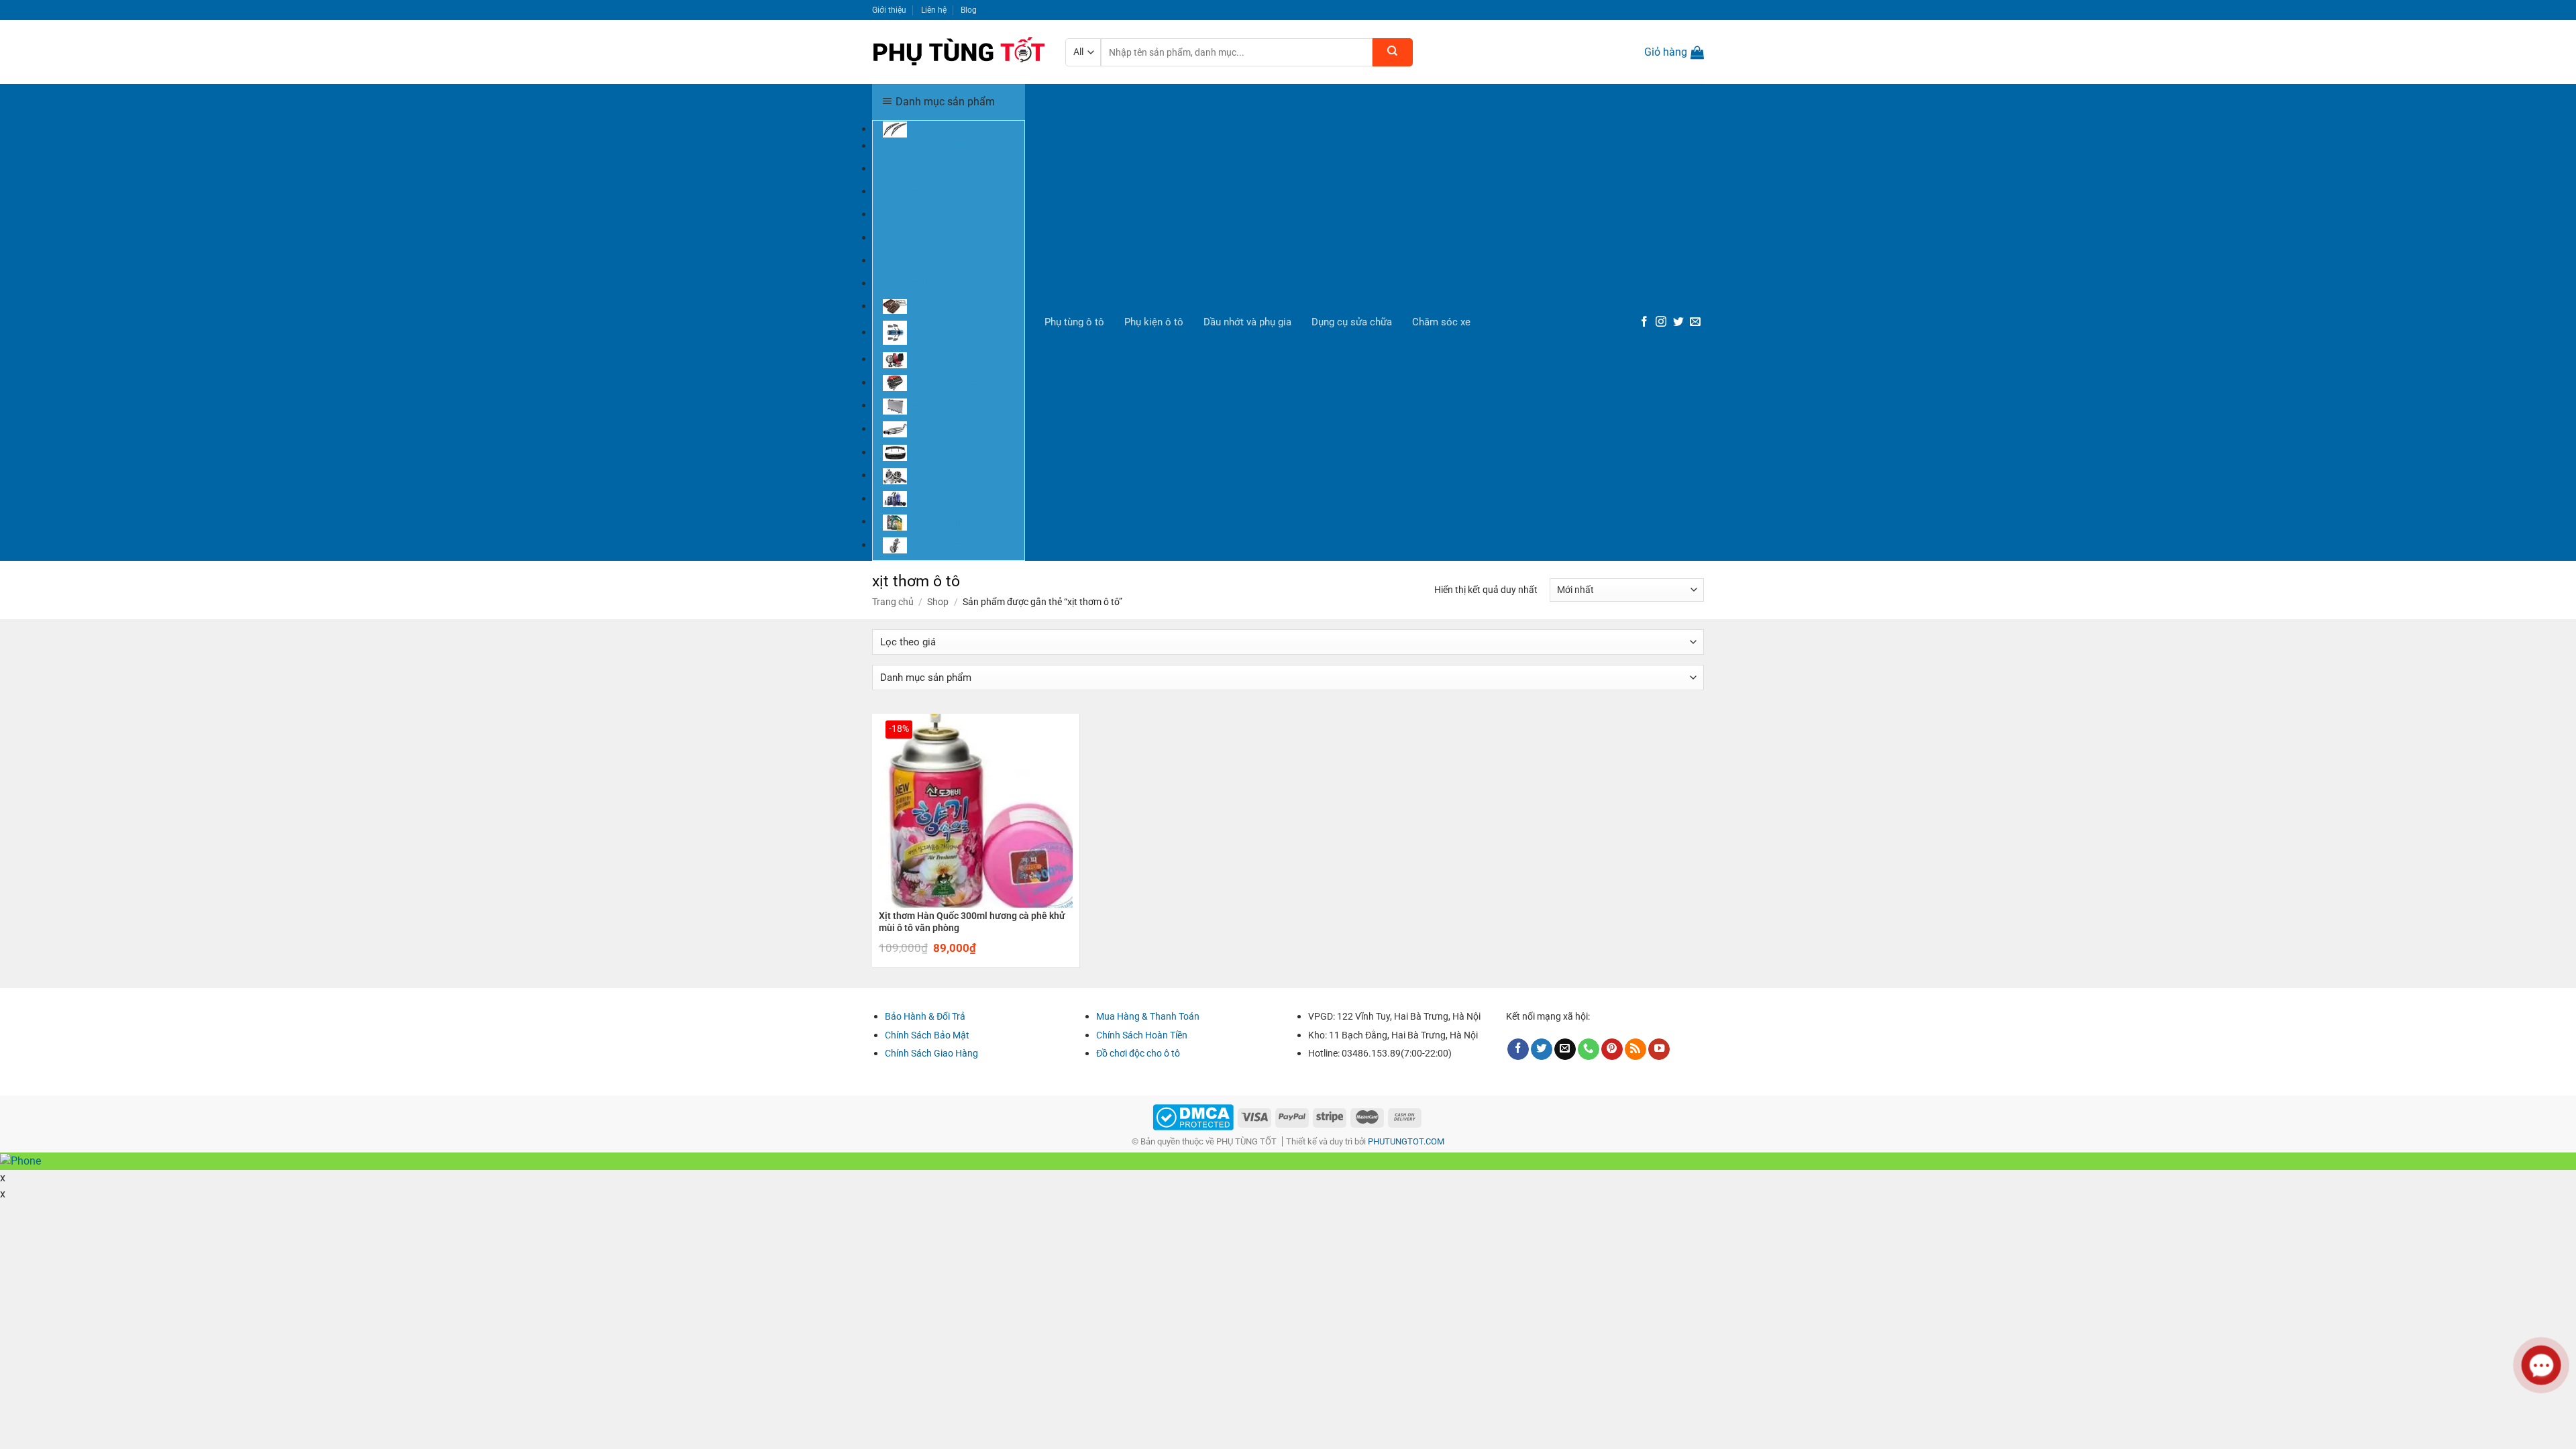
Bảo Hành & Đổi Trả (925, 1016)
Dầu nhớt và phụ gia (1247, 322)
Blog (969, 10)
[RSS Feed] (1635, 1050)
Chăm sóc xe (1441, 322)
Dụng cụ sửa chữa (1352, 322)
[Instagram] (1661, 322)
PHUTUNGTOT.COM (1406, 1141)
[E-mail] (1695, 322)
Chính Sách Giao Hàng (931, 1053)
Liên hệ (934, 10)
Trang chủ (893, 602)
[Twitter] (1678, 322)
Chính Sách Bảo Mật (927, 1035)
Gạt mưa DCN (912, 237)
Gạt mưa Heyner (918, 260)
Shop (938, 602)
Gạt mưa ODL (911, 283)
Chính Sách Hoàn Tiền (1142, 1035)
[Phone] (1589, 1050)
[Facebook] (1644, 322)
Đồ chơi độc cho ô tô (1138, 1053)
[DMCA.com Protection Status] (1193, 1117)
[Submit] (1393, 52)
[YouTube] (1659, 1050)
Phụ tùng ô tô (1074, 322)
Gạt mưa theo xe (918, 168)
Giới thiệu (889, 10)
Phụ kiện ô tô (1154, 322)
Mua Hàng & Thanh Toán (1148, 1016)
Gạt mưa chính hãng (926, 146)
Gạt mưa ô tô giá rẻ (923, 191)
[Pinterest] (1612, 1050)
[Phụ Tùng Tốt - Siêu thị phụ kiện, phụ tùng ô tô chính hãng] (959, 52)
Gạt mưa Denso (916, 214)
